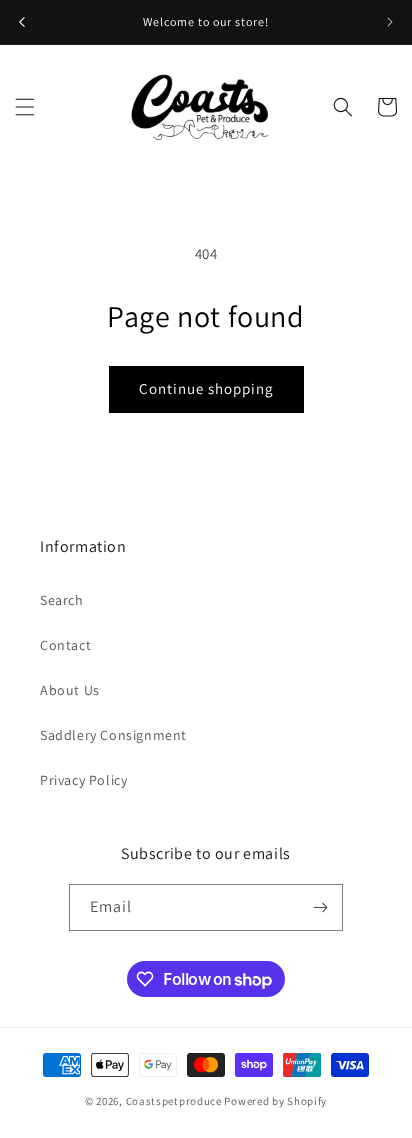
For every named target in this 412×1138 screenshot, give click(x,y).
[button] (25, 107)
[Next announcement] (390, 22)
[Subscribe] (320, 907)
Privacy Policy (83, 780)
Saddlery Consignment (113, 735)
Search (62, 600)
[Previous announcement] (22, 22)
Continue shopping (206, 388)
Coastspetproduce (174, 1101)
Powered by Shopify (275, 1101)
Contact (65, 645)
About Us (70, 690)
